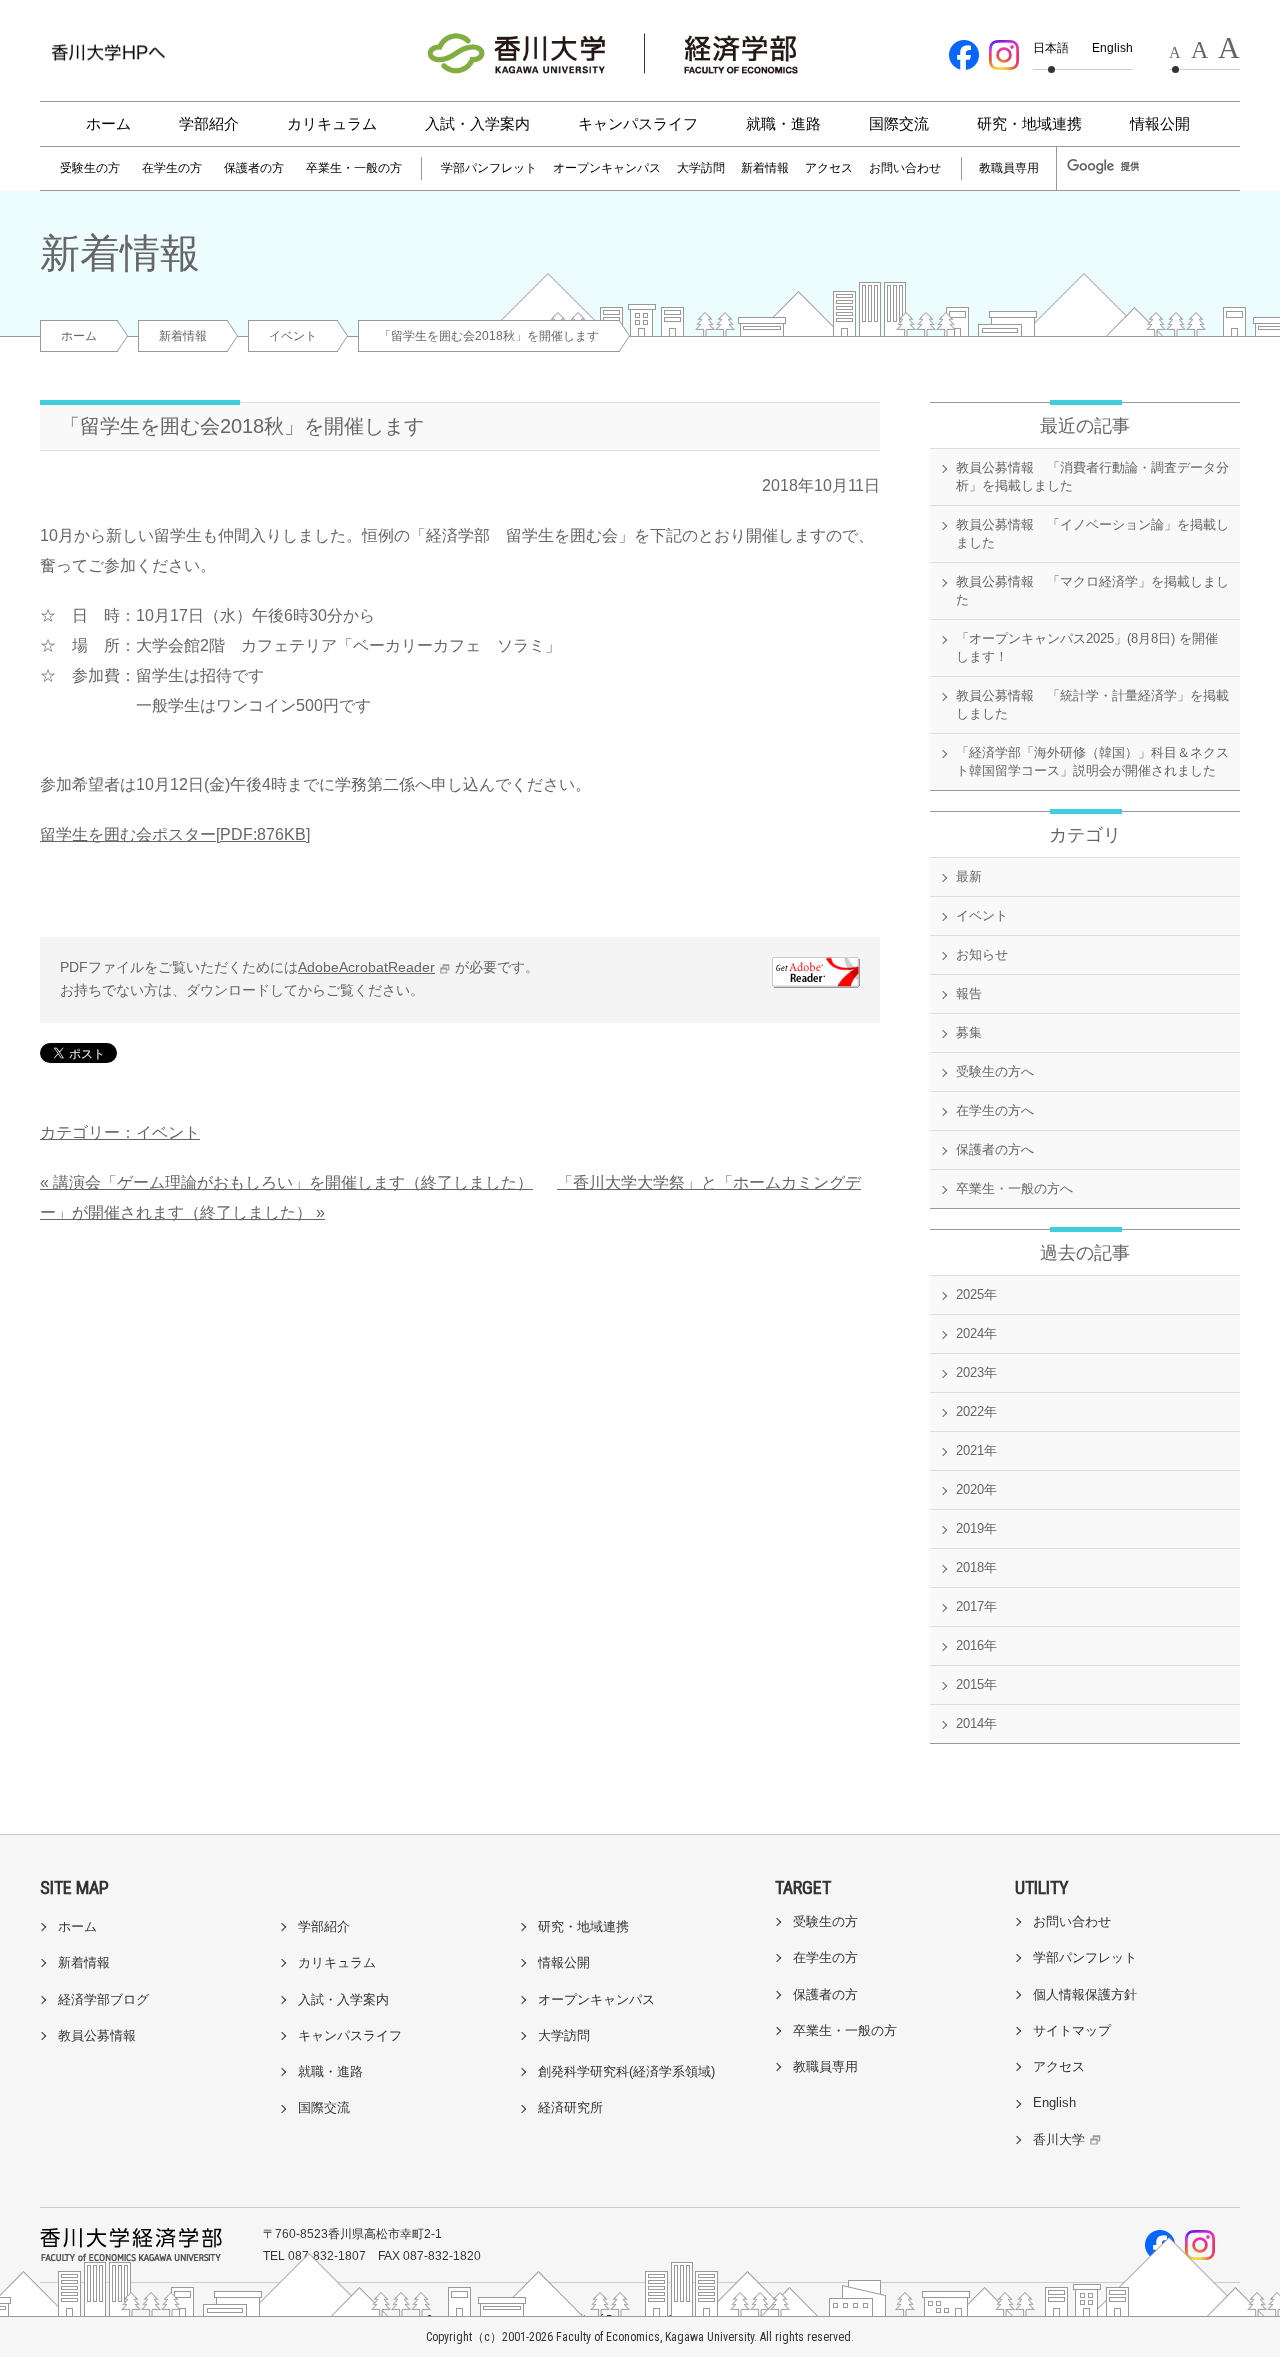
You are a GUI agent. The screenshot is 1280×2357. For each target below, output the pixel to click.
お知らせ (982, 954)
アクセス (829, 168)
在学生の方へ (995, 1110)
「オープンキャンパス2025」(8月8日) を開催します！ (1087, 647)
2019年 (976, 1528)
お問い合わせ (905, 168)
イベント (293, 336)
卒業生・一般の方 (354, 168)
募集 (969, 1032)
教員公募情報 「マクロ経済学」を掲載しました (1092, 590)
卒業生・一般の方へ (1014, 1188)
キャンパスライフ (638, 123)
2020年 (976, 1489)
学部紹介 (209, 123)
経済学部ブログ (103, 1999)
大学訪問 (701, 168)
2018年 (976, 1567)
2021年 (976, 1450)
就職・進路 (783, 123)
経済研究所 (570, 2107)
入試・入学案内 (477, 123)
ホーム (108, 123)
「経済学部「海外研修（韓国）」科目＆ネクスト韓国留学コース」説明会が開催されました (1092, 761)
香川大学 (1059, 2139)
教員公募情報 (97, 2035)
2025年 (976, 1294)
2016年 (976, 1645)
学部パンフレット (489, 168)
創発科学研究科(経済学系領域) (626, 2071)
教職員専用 (1009, 168)
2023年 (976, 1372)
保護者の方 (254, 168)
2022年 (976, 1411)
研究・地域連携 (1029, 123)
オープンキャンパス (607, 168)
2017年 (976, 1606)
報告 (969, 993)
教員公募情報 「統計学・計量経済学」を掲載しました (1092, 704)
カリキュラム (332, 123)
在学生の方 (172, 168)
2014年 (976, 1723)
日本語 (1051, 48)
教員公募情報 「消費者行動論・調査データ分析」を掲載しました (1092, 476)
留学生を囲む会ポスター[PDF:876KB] (175, 834)
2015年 (976, 1684)
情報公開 (1160, 123)
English (1112, 48)
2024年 (976, 1333)
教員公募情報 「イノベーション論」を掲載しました (1092, 533)
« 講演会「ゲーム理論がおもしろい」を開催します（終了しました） (286, 1182)
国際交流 (899, 123)
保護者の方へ (995, 1149)
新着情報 (765, 168)
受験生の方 (90, 168)
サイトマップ (1072, 2030)
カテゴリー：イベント (120, 1132)
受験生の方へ (995, 1071)
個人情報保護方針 (1085, 1994)
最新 (969, 876)
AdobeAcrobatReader (366, 967)
